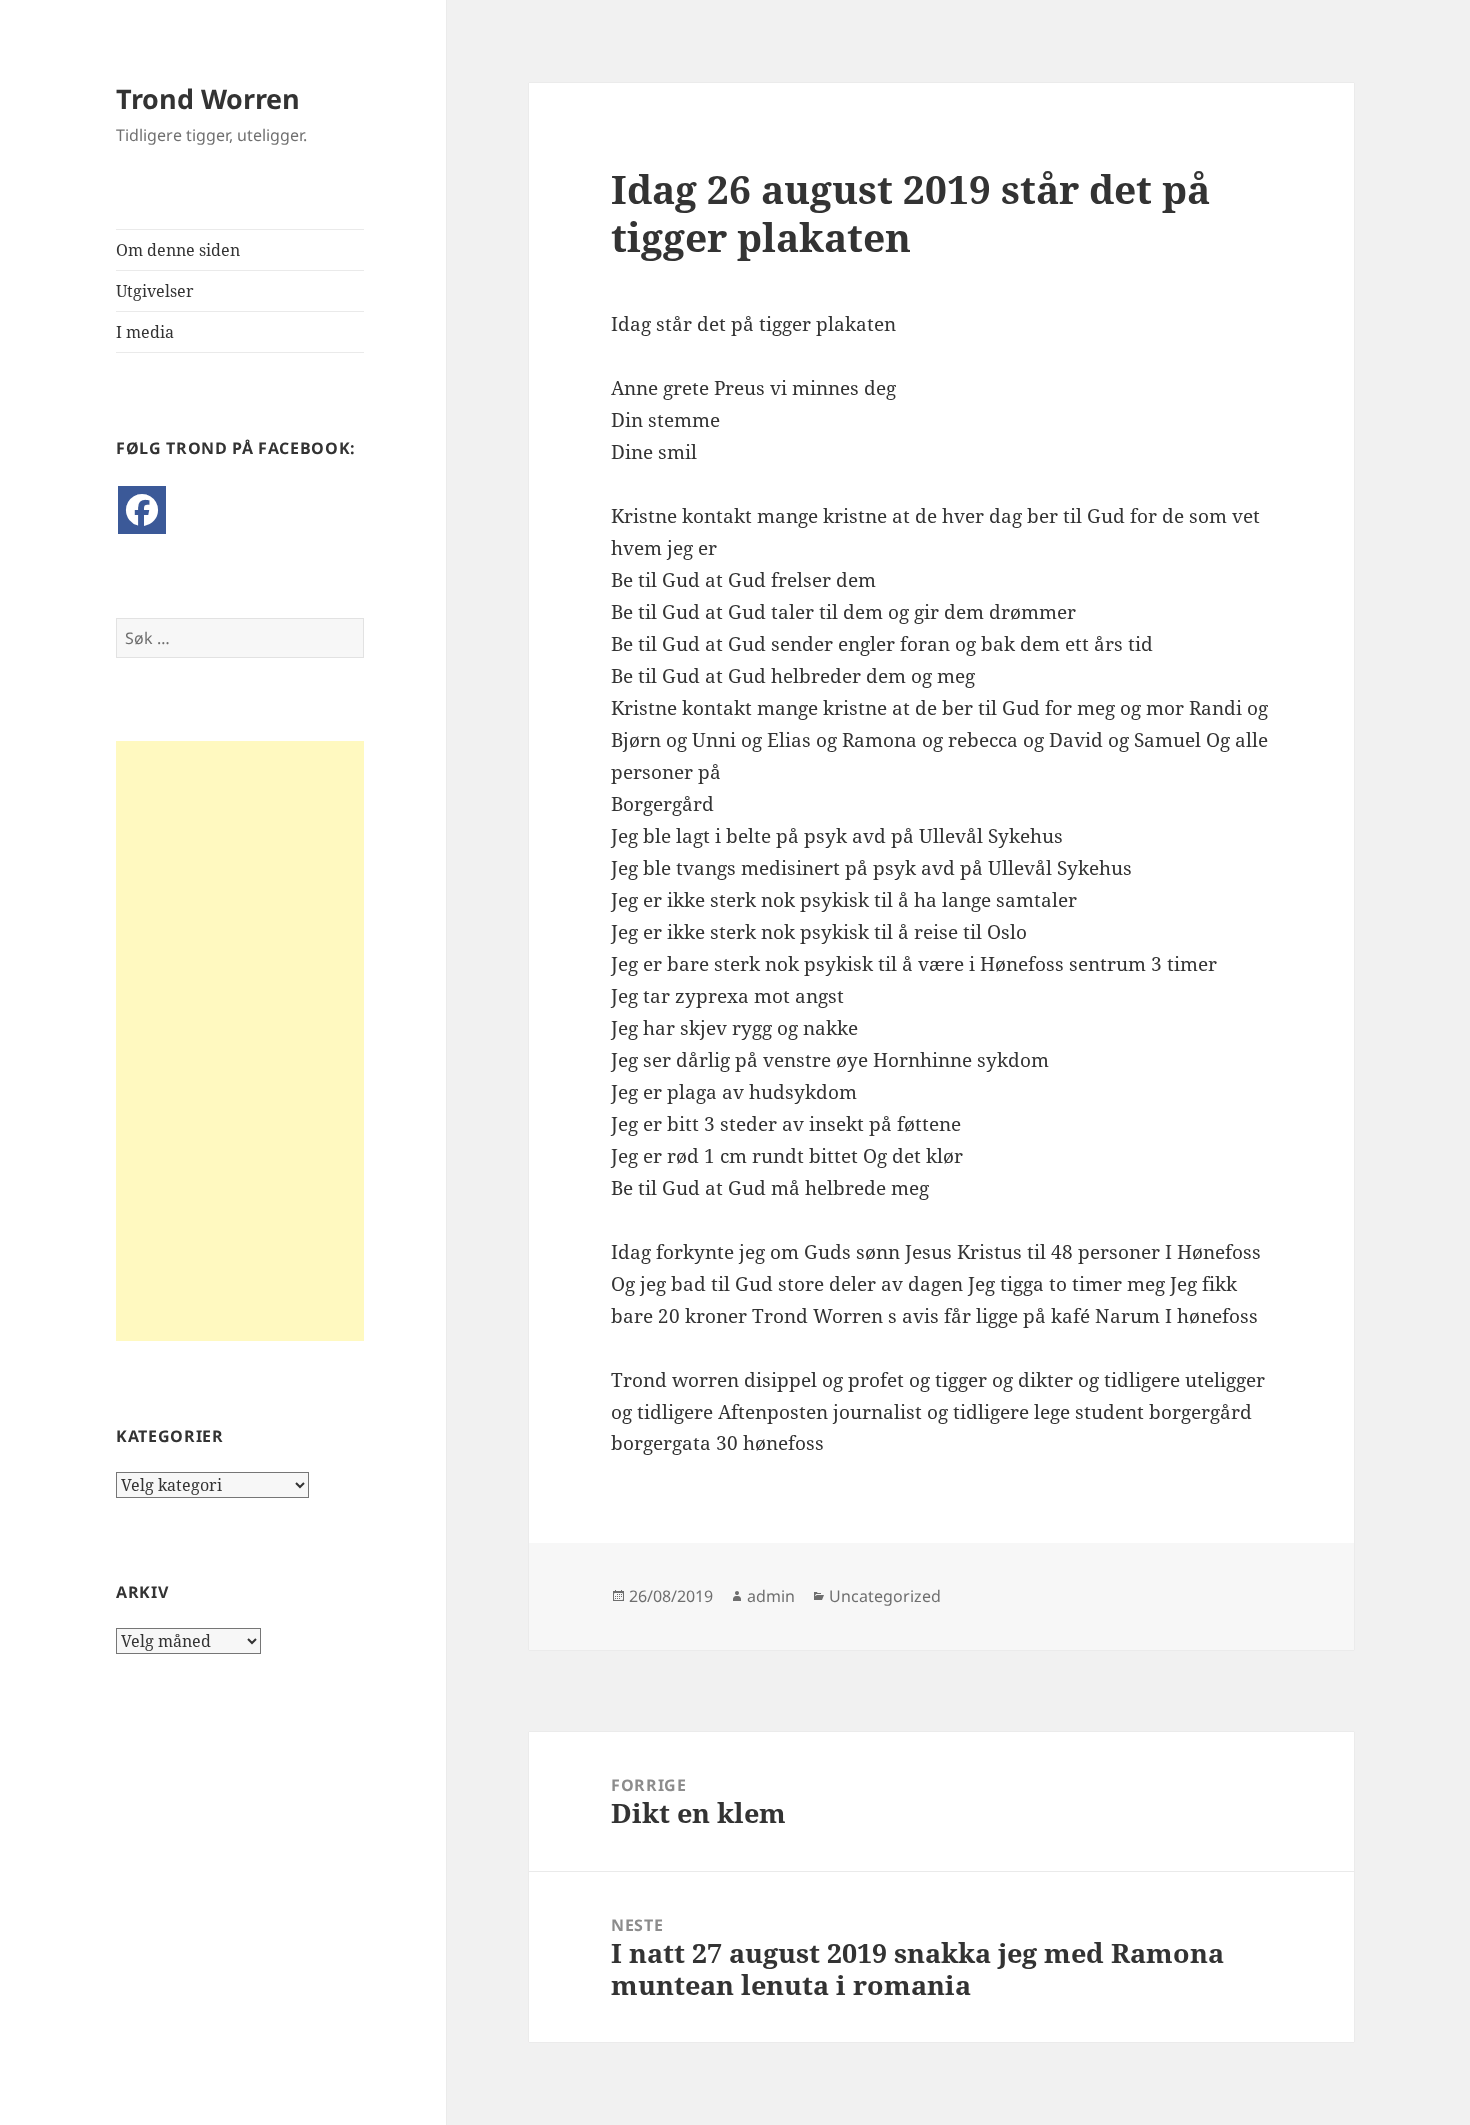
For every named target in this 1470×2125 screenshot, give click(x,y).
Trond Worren (208, 98)
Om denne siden (178, 250)
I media (145, 332)
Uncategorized (885, 1596)
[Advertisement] (240, 1041)
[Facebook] (142, 510)
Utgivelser (155, 291)
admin (771, 1596)
